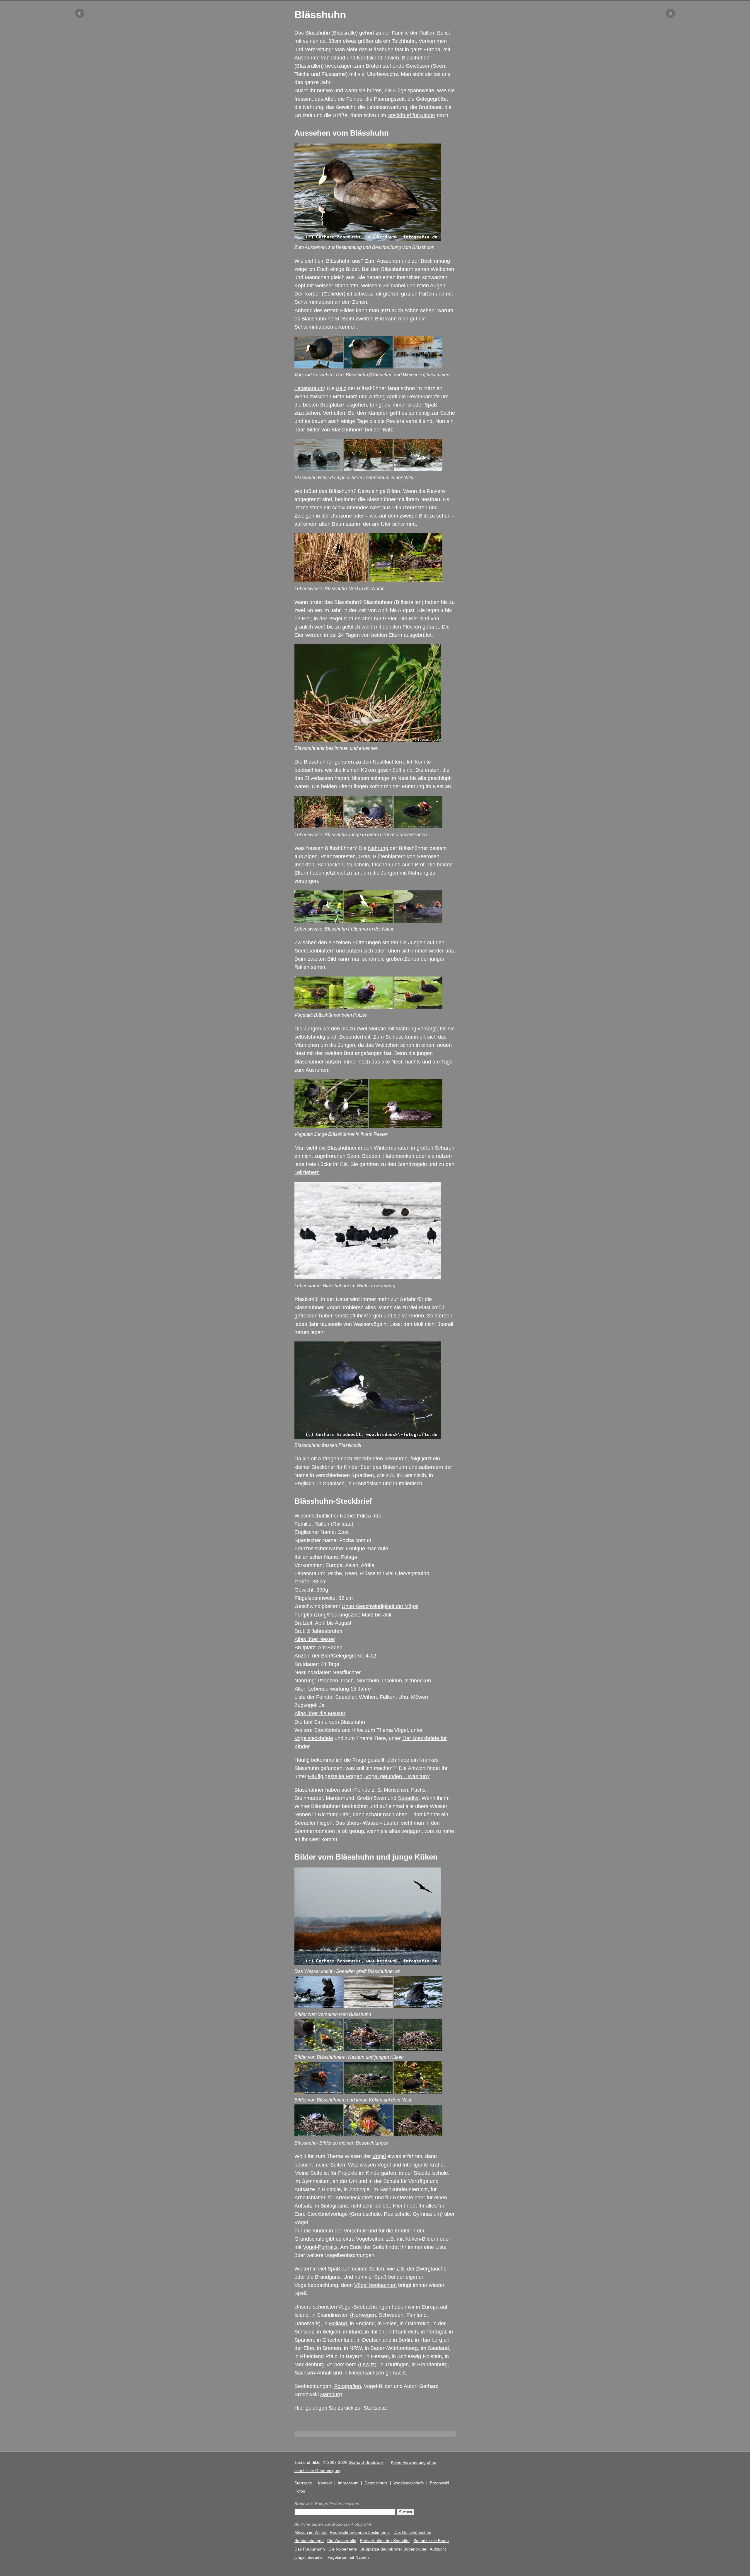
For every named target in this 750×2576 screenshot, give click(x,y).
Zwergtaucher (432, 2269)
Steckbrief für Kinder (411, 115)
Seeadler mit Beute (431, 2541)
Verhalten (334, 413)
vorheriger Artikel (80, 13)
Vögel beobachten (375, 2285)
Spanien (304, 2340)
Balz (341, 388)
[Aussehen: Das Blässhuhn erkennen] (319, 367)
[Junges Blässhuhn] (406, 1126)
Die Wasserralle (342, 2541)
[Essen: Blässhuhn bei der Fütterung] (418, 2092)
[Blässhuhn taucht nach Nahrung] (418, 2006)
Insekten (392, 1681)
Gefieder (334, 294)
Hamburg (331, 2394)
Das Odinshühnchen (412, 2532)
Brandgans (328, 2277)
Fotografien (348, 2386)
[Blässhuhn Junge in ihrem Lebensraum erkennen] (319, 827)
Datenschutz (376, 2483)
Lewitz (367, 2365)
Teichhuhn (404, 41)
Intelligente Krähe (423, 2165)
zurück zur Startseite (362, 2408)
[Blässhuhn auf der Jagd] (319, 2006)
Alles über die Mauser (320, 1713)
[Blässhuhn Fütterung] (319, 921)
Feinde (362, 1790)
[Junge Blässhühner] (331, 1126)
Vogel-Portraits (320, 2247)
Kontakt (325, 2483)
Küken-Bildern (422, 2239)
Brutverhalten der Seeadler (385, 2541)
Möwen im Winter (311, 2532)
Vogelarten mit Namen (348, 2557)
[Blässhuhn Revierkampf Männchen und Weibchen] (319, 470)
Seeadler (408, 1798)
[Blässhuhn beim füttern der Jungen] (368, 827)
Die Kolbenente (343, 2549)
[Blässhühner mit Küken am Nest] (368, 2092)
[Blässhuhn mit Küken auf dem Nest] (319, 2135)
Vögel (379, 2156)
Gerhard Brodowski (367, 2462)
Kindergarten (381, 2173)
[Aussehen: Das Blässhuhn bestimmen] (368, 367)
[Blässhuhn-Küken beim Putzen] (319, 1007)
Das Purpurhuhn (310, 2549)
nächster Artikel (670, 13)
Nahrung (378, 848)
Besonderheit (355, 1037)
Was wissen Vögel (369, 2165)
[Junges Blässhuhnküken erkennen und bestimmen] (418, 827)
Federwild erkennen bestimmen (360, 2532)
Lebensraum (309, 388)
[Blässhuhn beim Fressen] (368, 921)
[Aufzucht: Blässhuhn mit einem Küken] (319, 2049)
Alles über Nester (315, 1639)
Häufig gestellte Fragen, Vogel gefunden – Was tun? (369, 1776)
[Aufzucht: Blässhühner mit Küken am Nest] (368, 2049)
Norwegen (364, 2315)
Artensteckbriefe (354, 2198)
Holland (338, 2324)
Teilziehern (307, 1172)
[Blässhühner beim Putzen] (418, 1007)
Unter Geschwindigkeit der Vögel (380, 1606)
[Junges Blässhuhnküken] (319, 2092)
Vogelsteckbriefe (314, 1738)
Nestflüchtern (388, 762)
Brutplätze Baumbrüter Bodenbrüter (393, 2549)
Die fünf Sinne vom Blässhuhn (330, 1722)
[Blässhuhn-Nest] (331, 581)
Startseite (303, 2483)
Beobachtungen (309, 2541)
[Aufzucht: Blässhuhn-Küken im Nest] (418, 2049)
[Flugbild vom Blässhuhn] (368, 2006)
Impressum (348, 2483)
